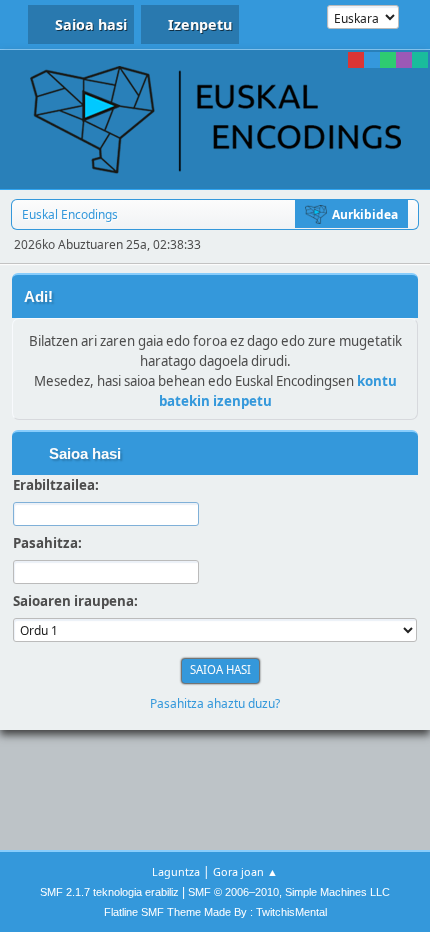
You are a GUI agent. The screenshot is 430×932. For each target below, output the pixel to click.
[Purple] (404, 60)
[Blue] (372, 60)
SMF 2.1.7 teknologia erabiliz (109, 892)
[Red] (356, 60)
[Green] (388, 60)
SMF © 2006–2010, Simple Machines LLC (289, 892)
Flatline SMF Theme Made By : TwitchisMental (215, 912)
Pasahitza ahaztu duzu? (215, 703)
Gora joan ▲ (245, 871)
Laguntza (176, 871)
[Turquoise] (420, 60)
